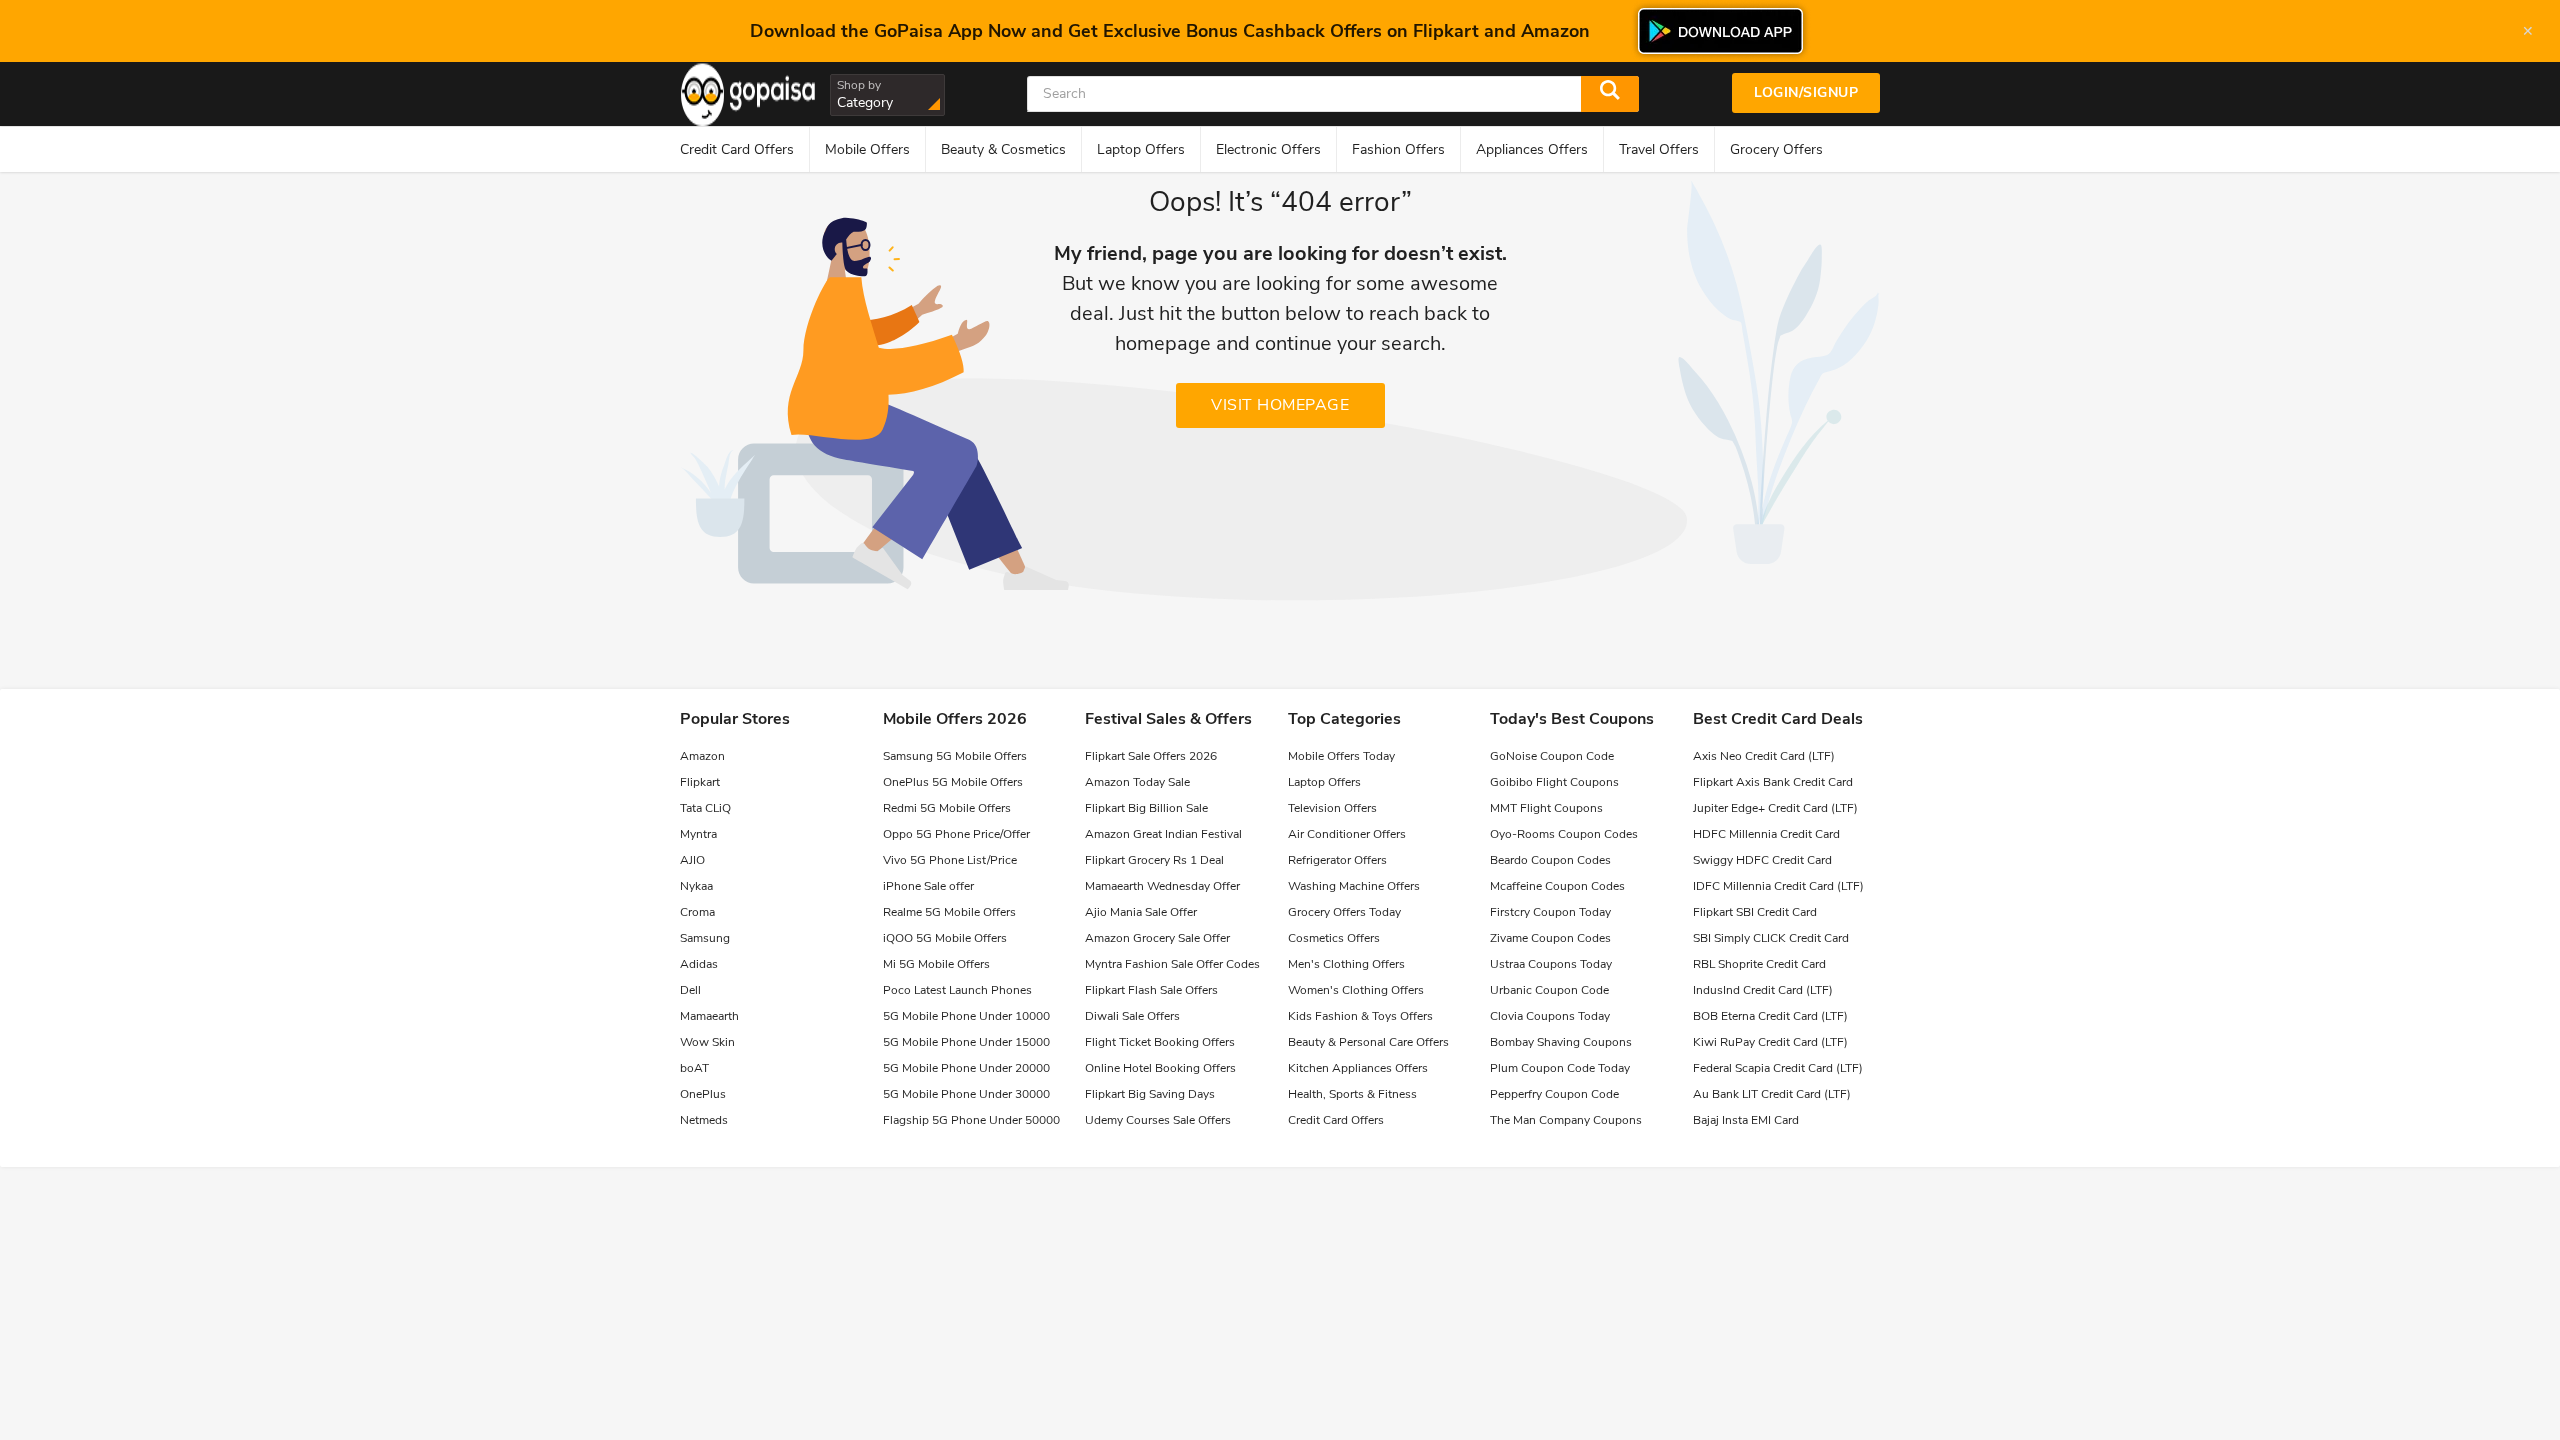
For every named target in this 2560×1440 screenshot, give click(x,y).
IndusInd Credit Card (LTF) (1763, 990)
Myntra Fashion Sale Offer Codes (1172, 964)
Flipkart (700, 782)
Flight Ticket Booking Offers (1160, 1042)
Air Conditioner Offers (1347, 834)
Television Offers (1332, 808)
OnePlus (703, 1094)
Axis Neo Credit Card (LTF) (1764, 756)
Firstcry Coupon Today (1550, 912)
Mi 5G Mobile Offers (936, 964)
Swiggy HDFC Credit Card (1762, 860)
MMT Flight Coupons (1546, 808)
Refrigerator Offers (1337, 860)
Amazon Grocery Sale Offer (1157, 938)
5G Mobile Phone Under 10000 (966, 1016)
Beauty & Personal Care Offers (1368, 1042)
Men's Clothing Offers (1346, 964)
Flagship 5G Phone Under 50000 (971, 1120)
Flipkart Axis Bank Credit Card (1773, 782)
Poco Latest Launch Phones (957, 990)
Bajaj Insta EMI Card (1746, 1120)
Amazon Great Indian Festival (1163, 834)
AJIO (692, 860)
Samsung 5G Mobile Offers (955, 756)
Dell (690, 990)
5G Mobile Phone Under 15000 (966, 1042)
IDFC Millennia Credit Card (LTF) (1778, 886)
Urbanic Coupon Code (1549, 990)
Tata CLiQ (705, 808)
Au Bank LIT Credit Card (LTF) (1772, 1094)
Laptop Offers (1324, 782)
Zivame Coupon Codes (1550, 938)
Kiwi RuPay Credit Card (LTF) (1770, 1042)
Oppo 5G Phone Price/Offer (956, 834)
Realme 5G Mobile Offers (949, 912)
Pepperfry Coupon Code (1554, 1094)
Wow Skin (707, 1042)
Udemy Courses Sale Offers (1158, 1120)
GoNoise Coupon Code (1552, 756)
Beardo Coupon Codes (1550, 860)
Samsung (705, 938)
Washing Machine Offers (1354, 886)
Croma (697, 912)
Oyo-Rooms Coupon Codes (1564, 834)
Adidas (699, 964)
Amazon (702, 756)
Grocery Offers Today (1344, 912)
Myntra (698, 834)
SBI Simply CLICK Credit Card (1771, 938)
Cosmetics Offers (1334, 938)
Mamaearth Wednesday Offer (1162, 886)
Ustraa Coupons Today (1551, 964)
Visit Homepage (1280, 405)
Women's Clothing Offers (1356, 990)
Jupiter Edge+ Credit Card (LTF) (1775, 808)
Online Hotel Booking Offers (1160, 1068)
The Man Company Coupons (1566, 1120)
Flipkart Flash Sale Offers (1151, 990)
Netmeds (704, 1120)
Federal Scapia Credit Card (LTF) (1778, 1068)
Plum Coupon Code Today (1560, 1068)
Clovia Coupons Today (1550, 1016)
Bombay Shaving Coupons (1561, 1042)
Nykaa (696, 886)
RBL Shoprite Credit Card (1759, 964)
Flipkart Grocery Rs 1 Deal (1154, 860)
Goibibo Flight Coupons (1554, 782)
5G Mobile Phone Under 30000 (966, 1094)
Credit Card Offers (1336, 1120)
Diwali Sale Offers (1132, 1016)
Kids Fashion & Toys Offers (1360, 1016)
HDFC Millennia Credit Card (1766, 834)
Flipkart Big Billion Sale (1146, 808)
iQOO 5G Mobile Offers (945, 938)
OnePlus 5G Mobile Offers (953, 782)
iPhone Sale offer (928, 886)
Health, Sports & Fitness (1352, 1094)
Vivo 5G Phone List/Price (950, 860)
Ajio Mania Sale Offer (1141, 912)
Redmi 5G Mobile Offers (947, 808)
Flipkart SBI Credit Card (1755, 912)
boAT (694, 1068)
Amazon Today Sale (1137, 782)
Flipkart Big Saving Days (1150, 1094)
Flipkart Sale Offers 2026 (1151, 756)
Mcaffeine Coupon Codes (1557, 886)
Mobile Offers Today (1341, 756)
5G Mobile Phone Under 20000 (966, 1068)
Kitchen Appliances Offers (1358, 1068)
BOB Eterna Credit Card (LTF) (1770, 1016)
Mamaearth (709, 1016)
